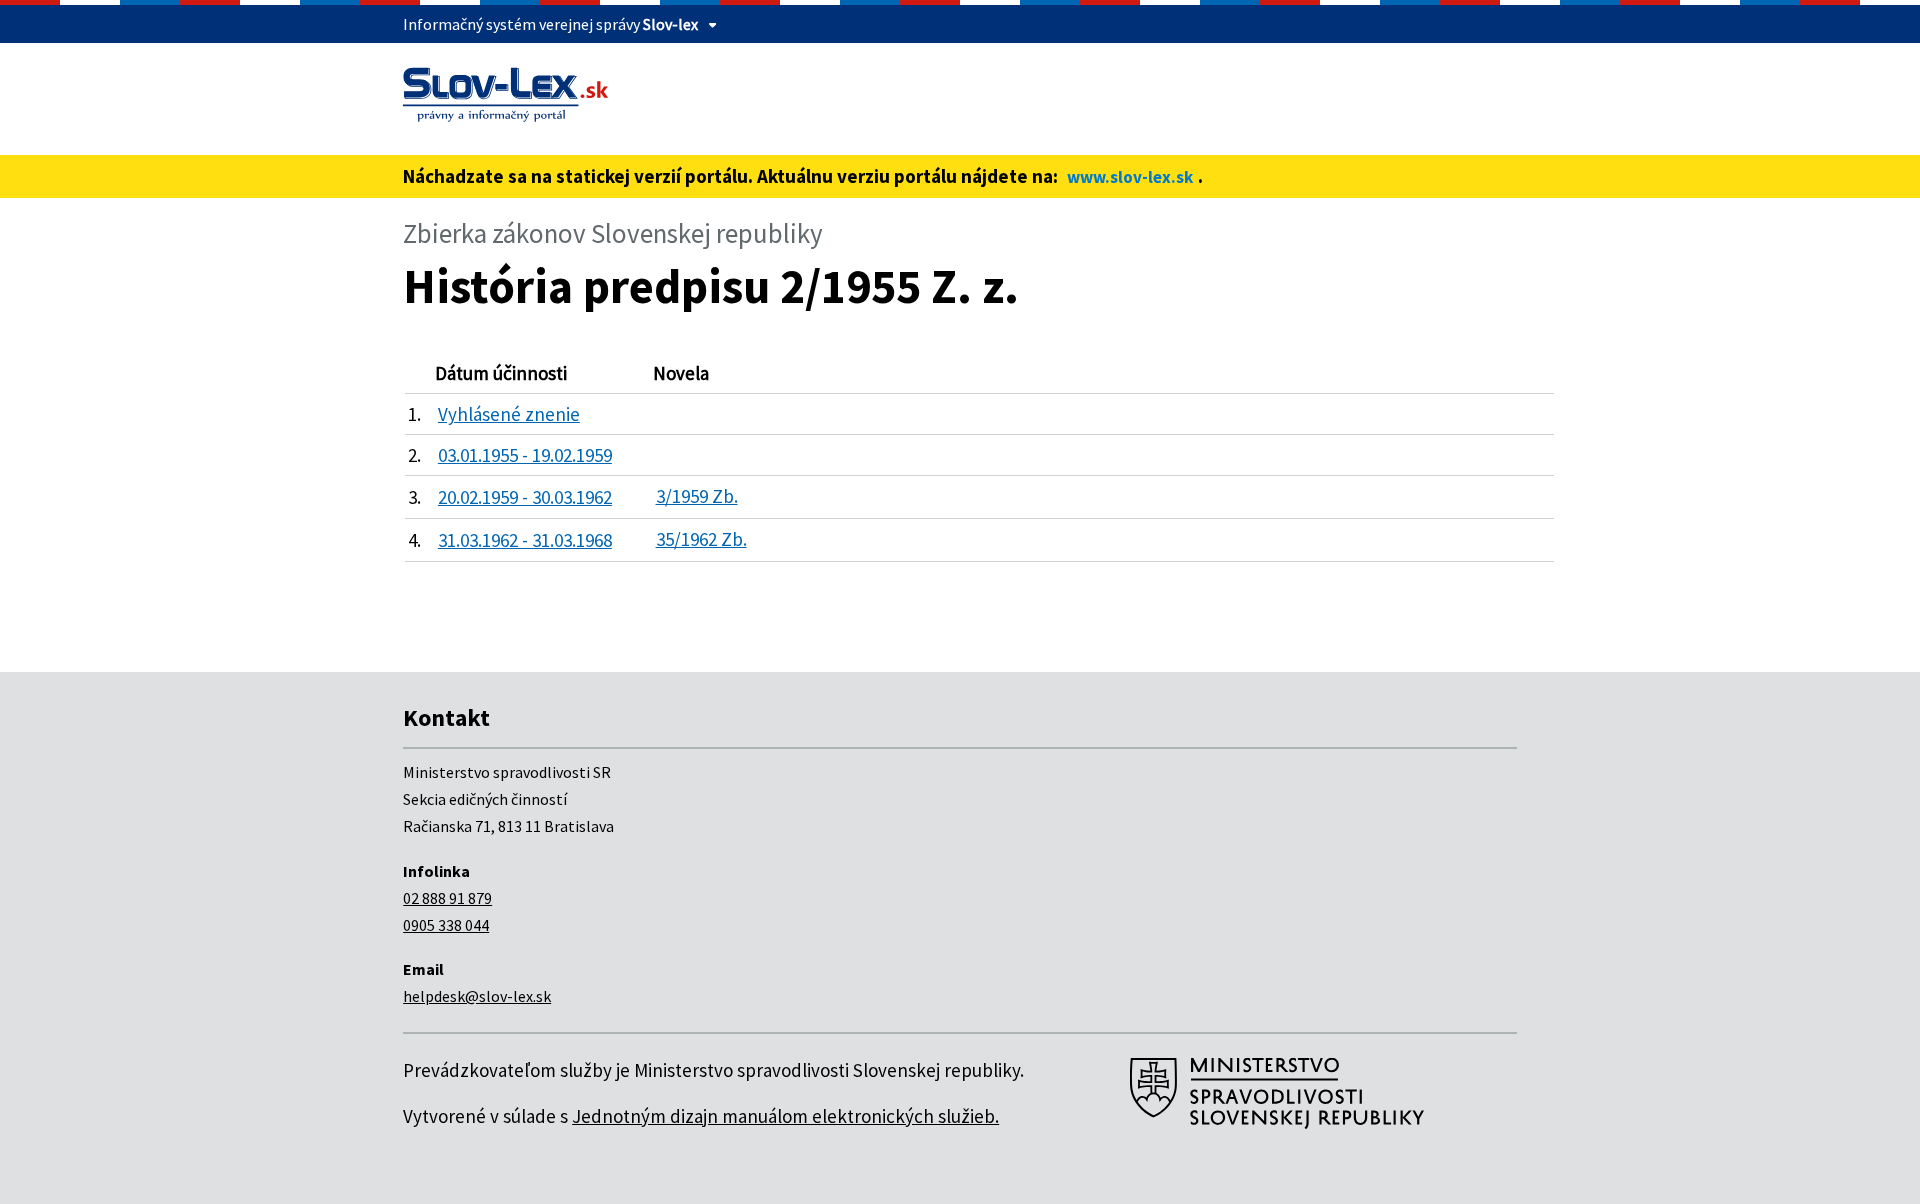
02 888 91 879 (447, 898)
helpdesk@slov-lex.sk (477, 996)
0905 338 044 (446, 925)
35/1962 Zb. (701, 539)
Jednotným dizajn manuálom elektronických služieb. (785, 1116)
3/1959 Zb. (697, 496)
